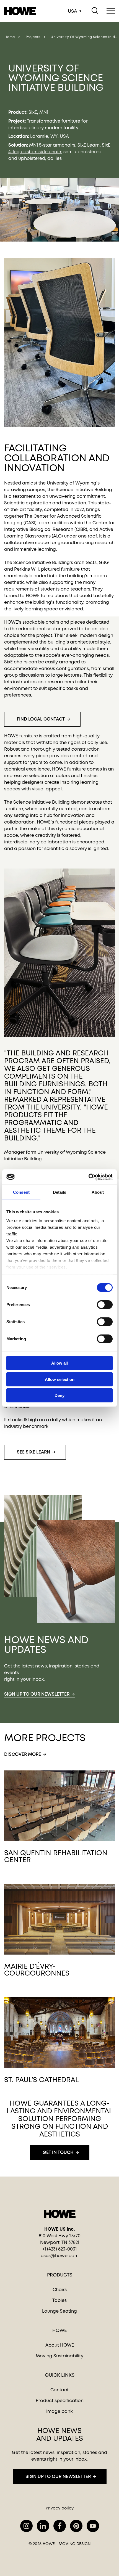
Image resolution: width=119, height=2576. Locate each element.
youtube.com (93, 2526)
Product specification (60, 2401)
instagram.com (26, 2526)
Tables (59, 2300)
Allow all (59, 1363)
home (10, 37)
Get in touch (58, 2152)
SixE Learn (89, 145)
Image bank (59, 2411)
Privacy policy (60, 2508)
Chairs (60, 2290)
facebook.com (60, 2526)
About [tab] (98, 1192)
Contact (59, 2390)
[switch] (100, 1304)
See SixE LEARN (33, 1452)
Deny (59, 1395)
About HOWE (60, 2345)
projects (33, 37)
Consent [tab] (21, 1192)
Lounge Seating (59, 2311)
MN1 (44, 112)
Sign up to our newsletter (37, 1694)
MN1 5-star (40, 145)
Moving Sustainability (59, 2356)
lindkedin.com (43, 2526)
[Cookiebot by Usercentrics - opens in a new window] (88, 1177)
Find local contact (41, 719)
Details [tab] (60, 1192)
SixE (33, 112)
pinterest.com (76, 2526)
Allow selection (60, 1379)
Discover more (23, 1754)
